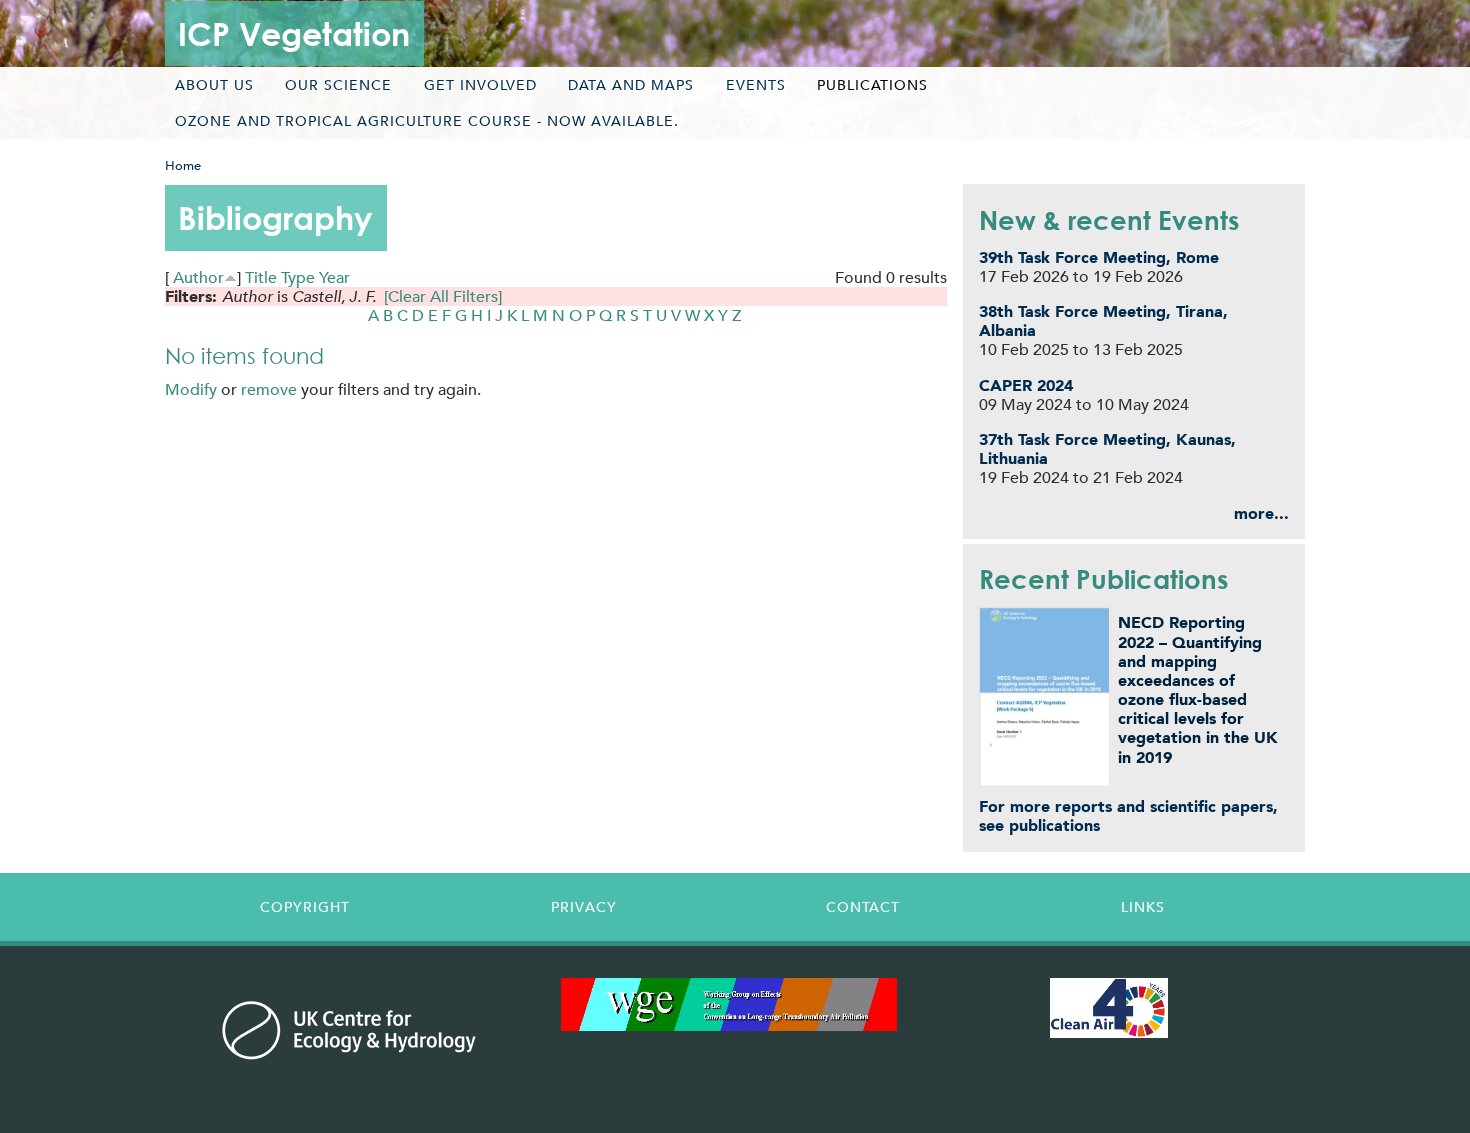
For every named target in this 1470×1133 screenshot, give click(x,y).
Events (756, 85)
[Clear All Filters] (443, 296)
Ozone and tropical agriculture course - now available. (427, 121)
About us (214, 85)
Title (261, 277)
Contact (863, 907)
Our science (338, 85)
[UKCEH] (349, 1030)
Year (334, 277)
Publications (872, 85)
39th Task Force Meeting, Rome (1099, 257)
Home (183, 165)
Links (1143, 907)
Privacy (584, 907)
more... (1261, 513)
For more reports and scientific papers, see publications (1128, 816)
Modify (191, 389)
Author (198, 277)
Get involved (480, 85)
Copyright (305, 907)
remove (269, 389)
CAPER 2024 (1026, 385)
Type (298, 277)
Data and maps (631, 85)
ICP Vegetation (294, 33)
